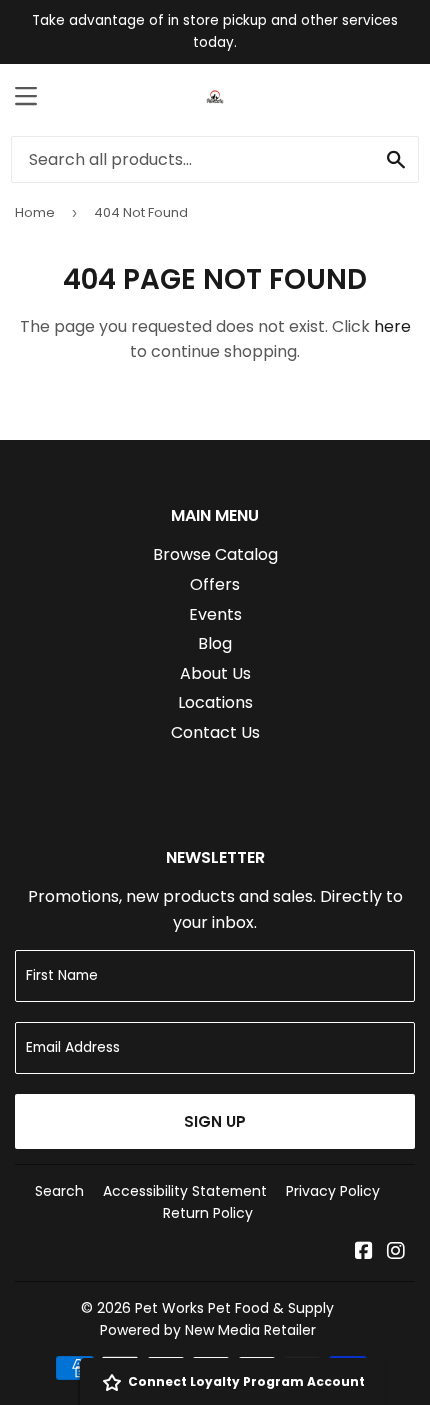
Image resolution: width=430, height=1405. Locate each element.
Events (215, 614)
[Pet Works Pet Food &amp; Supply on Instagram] (396, 1252)
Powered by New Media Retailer (208, 1330)
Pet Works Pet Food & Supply (234, 1308)
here (392, 326)
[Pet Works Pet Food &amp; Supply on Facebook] (364, 1252)
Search (59, 1191)
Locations (215, 702)
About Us (215, 673)
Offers (215, 584)
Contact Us (215, 732)
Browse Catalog (215, 554)
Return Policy (208, 1213)
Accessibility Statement (185, 1191)
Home (35, 212)
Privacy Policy (333, 1191)
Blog (215, 643)
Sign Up (215, 1121)
